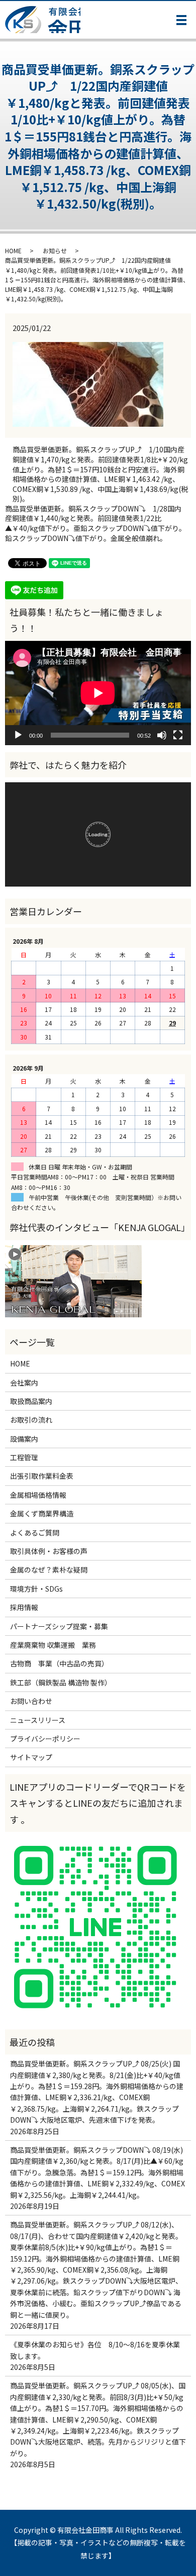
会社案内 (28, 1383)
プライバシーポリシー (45, 1739)
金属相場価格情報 (38, 1495)
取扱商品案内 (31, 1401)
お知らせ (55, 250)
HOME (13, 250)
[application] (98, 693)
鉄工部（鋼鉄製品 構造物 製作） (61, 1682)
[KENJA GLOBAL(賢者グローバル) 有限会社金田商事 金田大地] (73, 1280)
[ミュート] (162, 735)
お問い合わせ (31, 1701)
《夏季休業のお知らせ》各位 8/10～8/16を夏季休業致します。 (95, 2350)
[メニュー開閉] (181, 20)
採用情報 (24, 1607)
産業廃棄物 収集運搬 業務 (53, 1645)
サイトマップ (31, 1757)
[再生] (18, 735)
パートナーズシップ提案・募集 (59, 1626)
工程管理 (24, 1457)
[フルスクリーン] (178, 735)
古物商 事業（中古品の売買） (59, 1663)
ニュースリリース (38, 1720)
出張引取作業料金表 (42, 1476)
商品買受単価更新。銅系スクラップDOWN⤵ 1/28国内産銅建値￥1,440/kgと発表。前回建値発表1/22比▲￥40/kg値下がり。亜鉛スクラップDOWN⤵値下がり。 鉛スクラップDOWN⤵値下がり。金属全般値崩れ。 (97, 524)
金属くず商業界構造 (42, 1513)
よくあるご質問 (35, 1532)
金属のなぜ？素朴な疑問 (49, 1570)
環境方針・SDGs (36, 1589)
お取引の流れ (31, 1420)
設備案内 (24, 1439)
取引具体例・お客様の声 (49, 1551)
